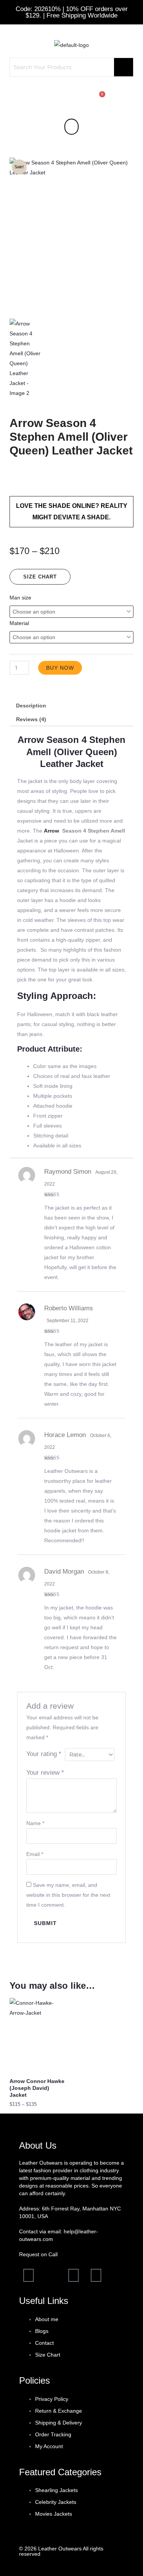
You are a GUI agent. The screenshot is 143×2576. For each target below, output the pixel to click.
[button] (71, 126)
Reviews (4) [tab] (31, 719)
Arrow (52, 831)
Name (35, 1823)
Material (19, 623)
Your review (45, 1773)
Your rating (44, 1754)
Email (35, 1854)
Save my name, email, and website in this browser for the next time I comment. (68, 1895)
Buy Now (60, 668)
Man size (20, 598)
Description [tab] (31, 706)
